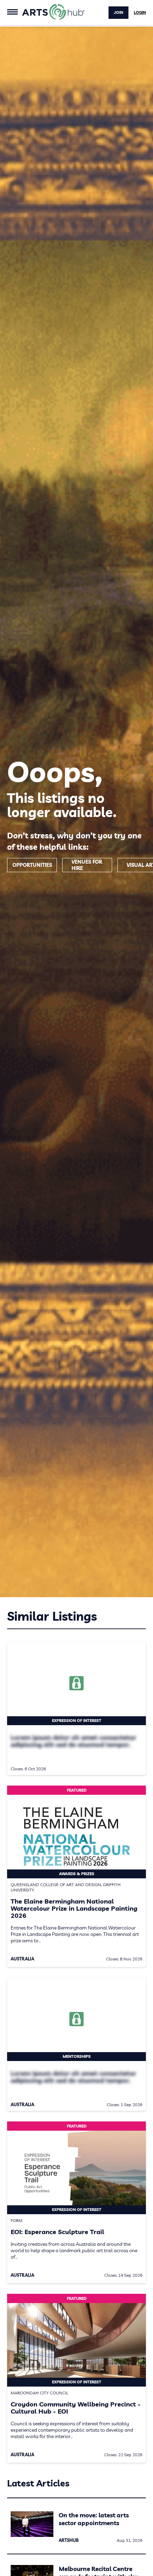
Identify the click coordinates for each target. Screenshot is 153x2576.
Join (118, 12)
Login (140, 12)
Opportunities (32, 865)
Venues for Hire (87, 865)
